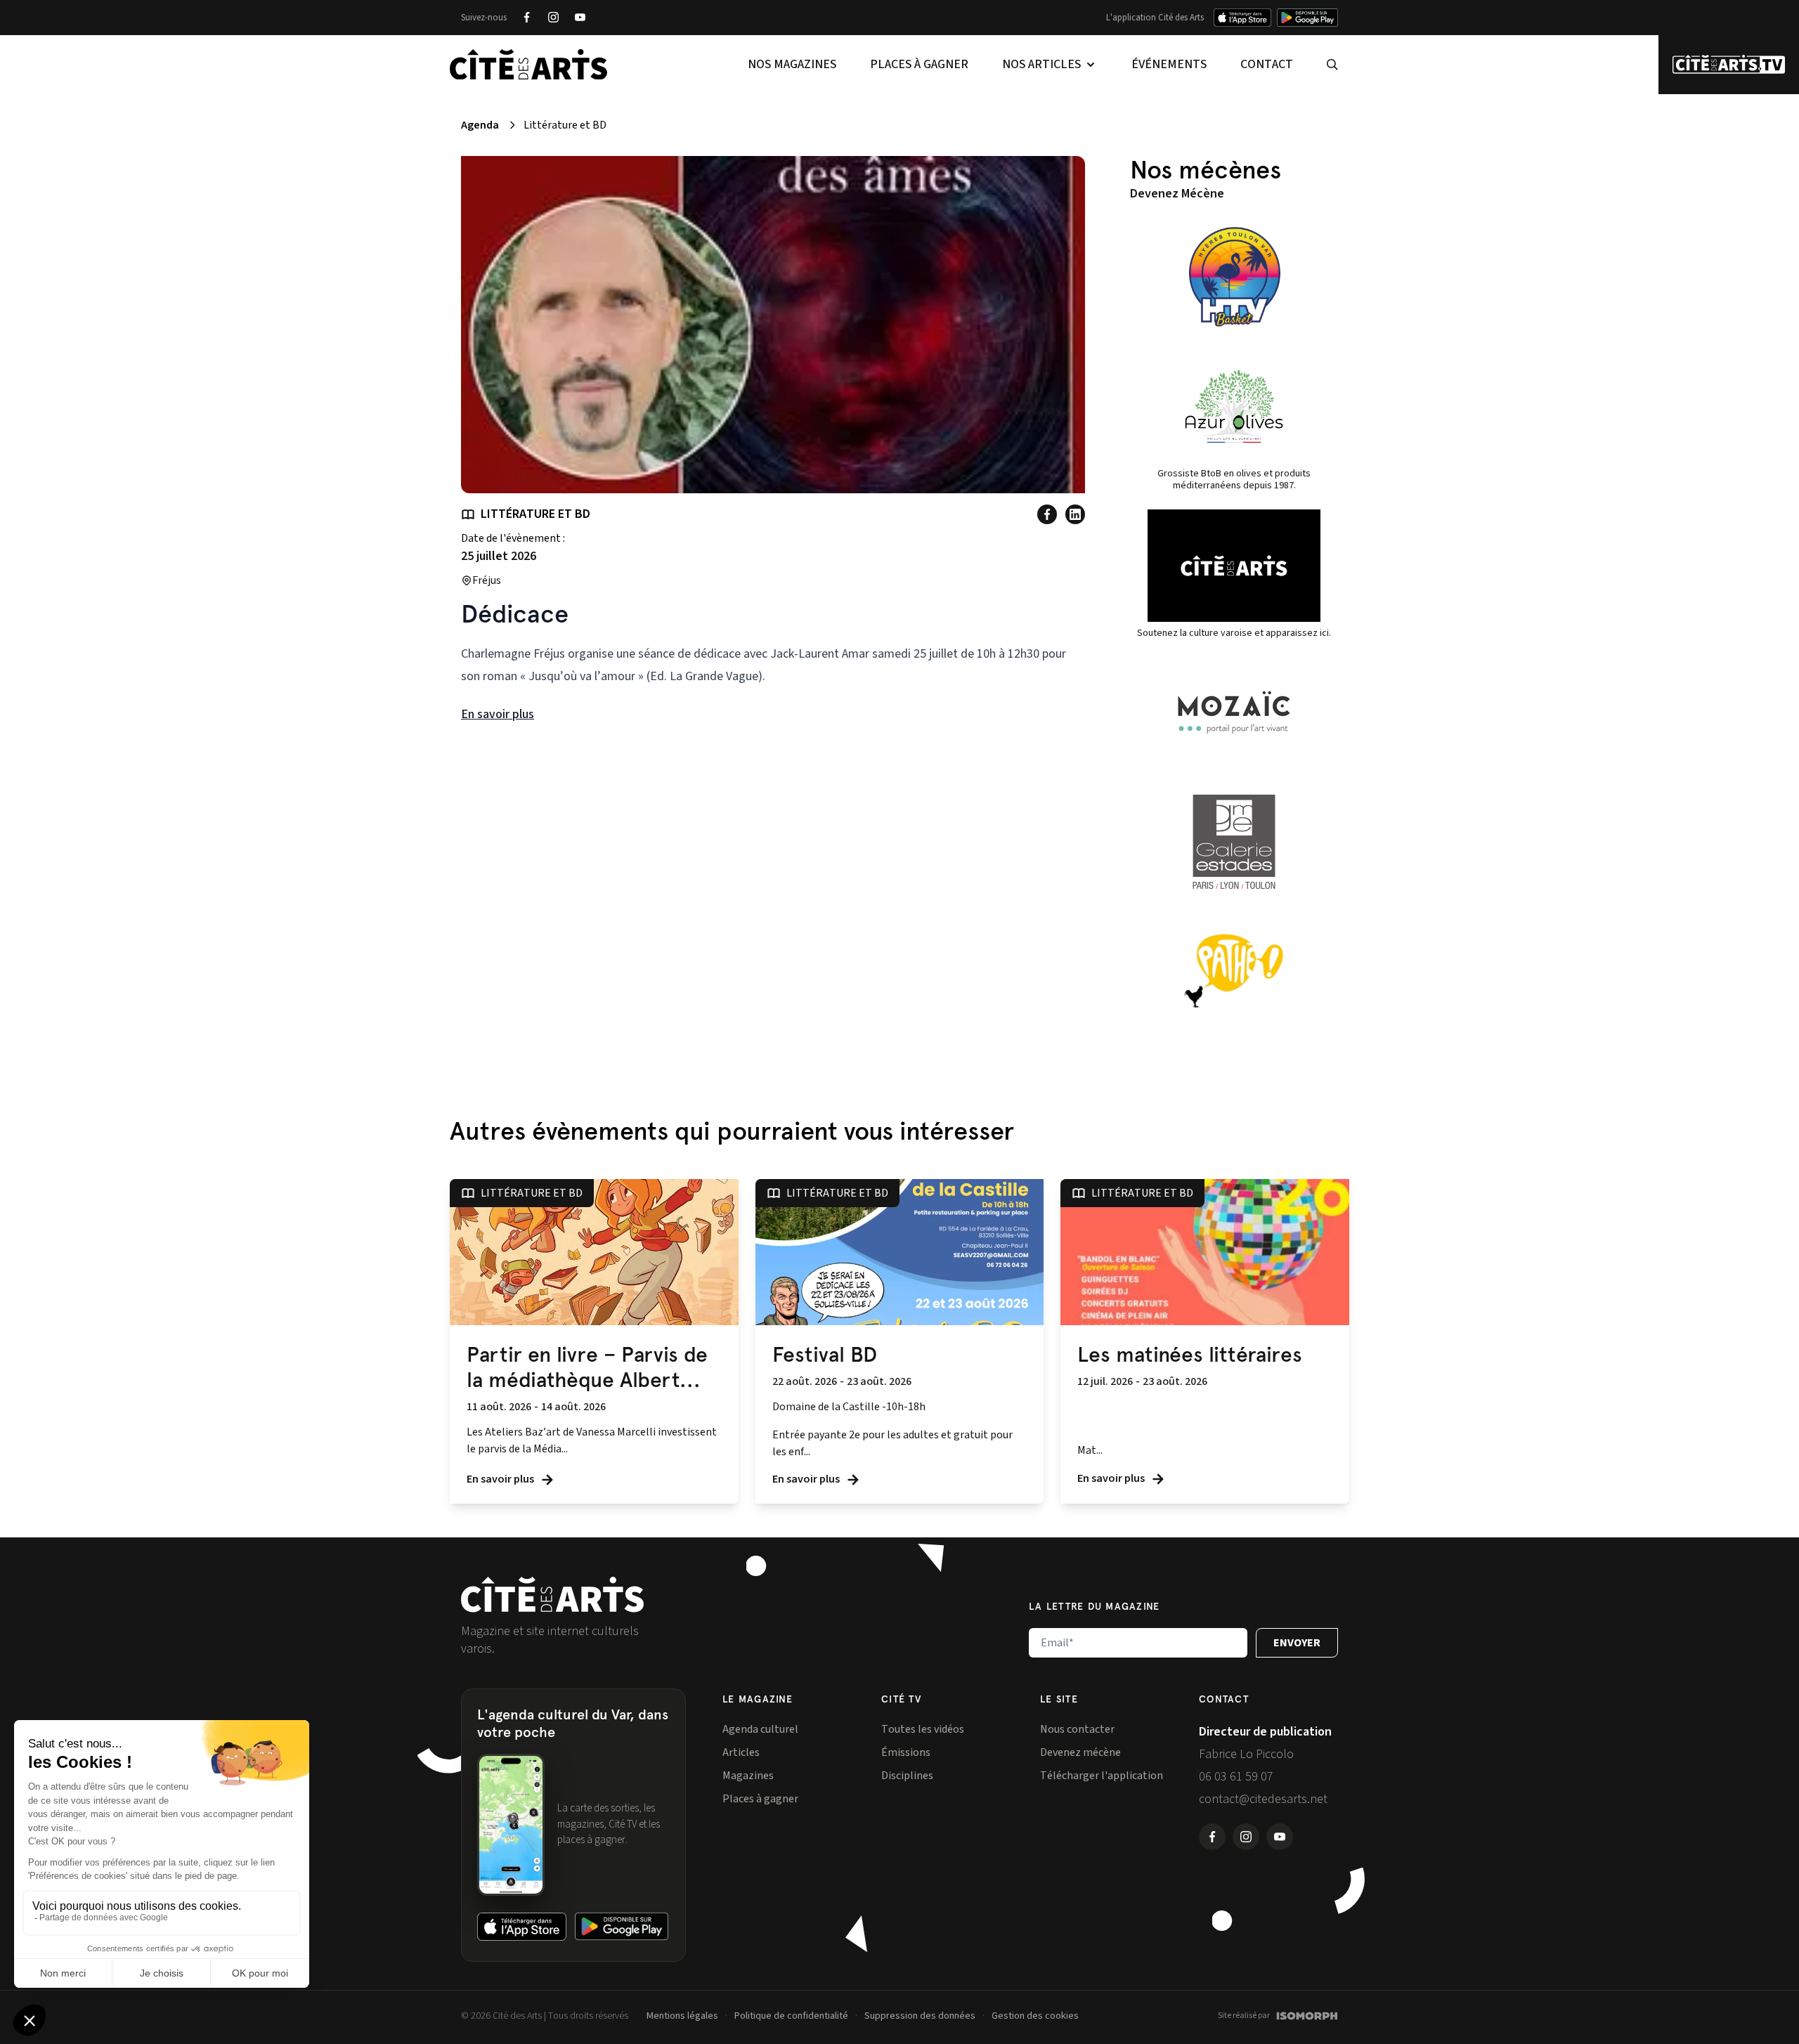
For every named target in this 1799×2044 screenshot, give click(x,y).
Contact (1267, 64)
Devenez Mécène (1177, 194)
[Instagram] (553, 18)
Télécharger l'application (1102, 1776)
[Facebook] (526, 18)
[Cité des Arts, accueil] (552, 1595)
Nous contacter (1077, 1729)
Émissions (906, 1752)
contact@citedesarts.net (1263, 1799)
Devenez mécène (1080, 1752)
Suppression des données (920, 2016)
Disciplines (907, 1776)
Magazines (748, 1776)
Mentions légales (682, 2016)
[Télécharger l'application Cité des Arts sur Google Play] (1307, 18)
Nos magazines (792, 64)
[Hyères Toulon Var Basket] (1234, 277)
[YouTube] (580, 18)
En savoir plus (498, 714)
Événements (1169, 64)
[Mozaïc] (1234, 712)
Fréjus (487, 580)
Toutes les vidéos (923, 1729)
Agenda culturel (760, 1729)
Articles (741, 1752)
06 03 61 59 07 (1236, 1777)
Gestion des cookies (1035, 2016)
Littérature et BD (535, 514)
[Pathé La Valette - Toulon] (1234, 971)
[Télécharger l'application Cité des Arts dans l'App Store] (1242, 18)
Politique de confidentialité (791, 2016)
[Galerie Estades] (1234, 842)
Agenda (480, 125)
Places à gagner (919, 64)
